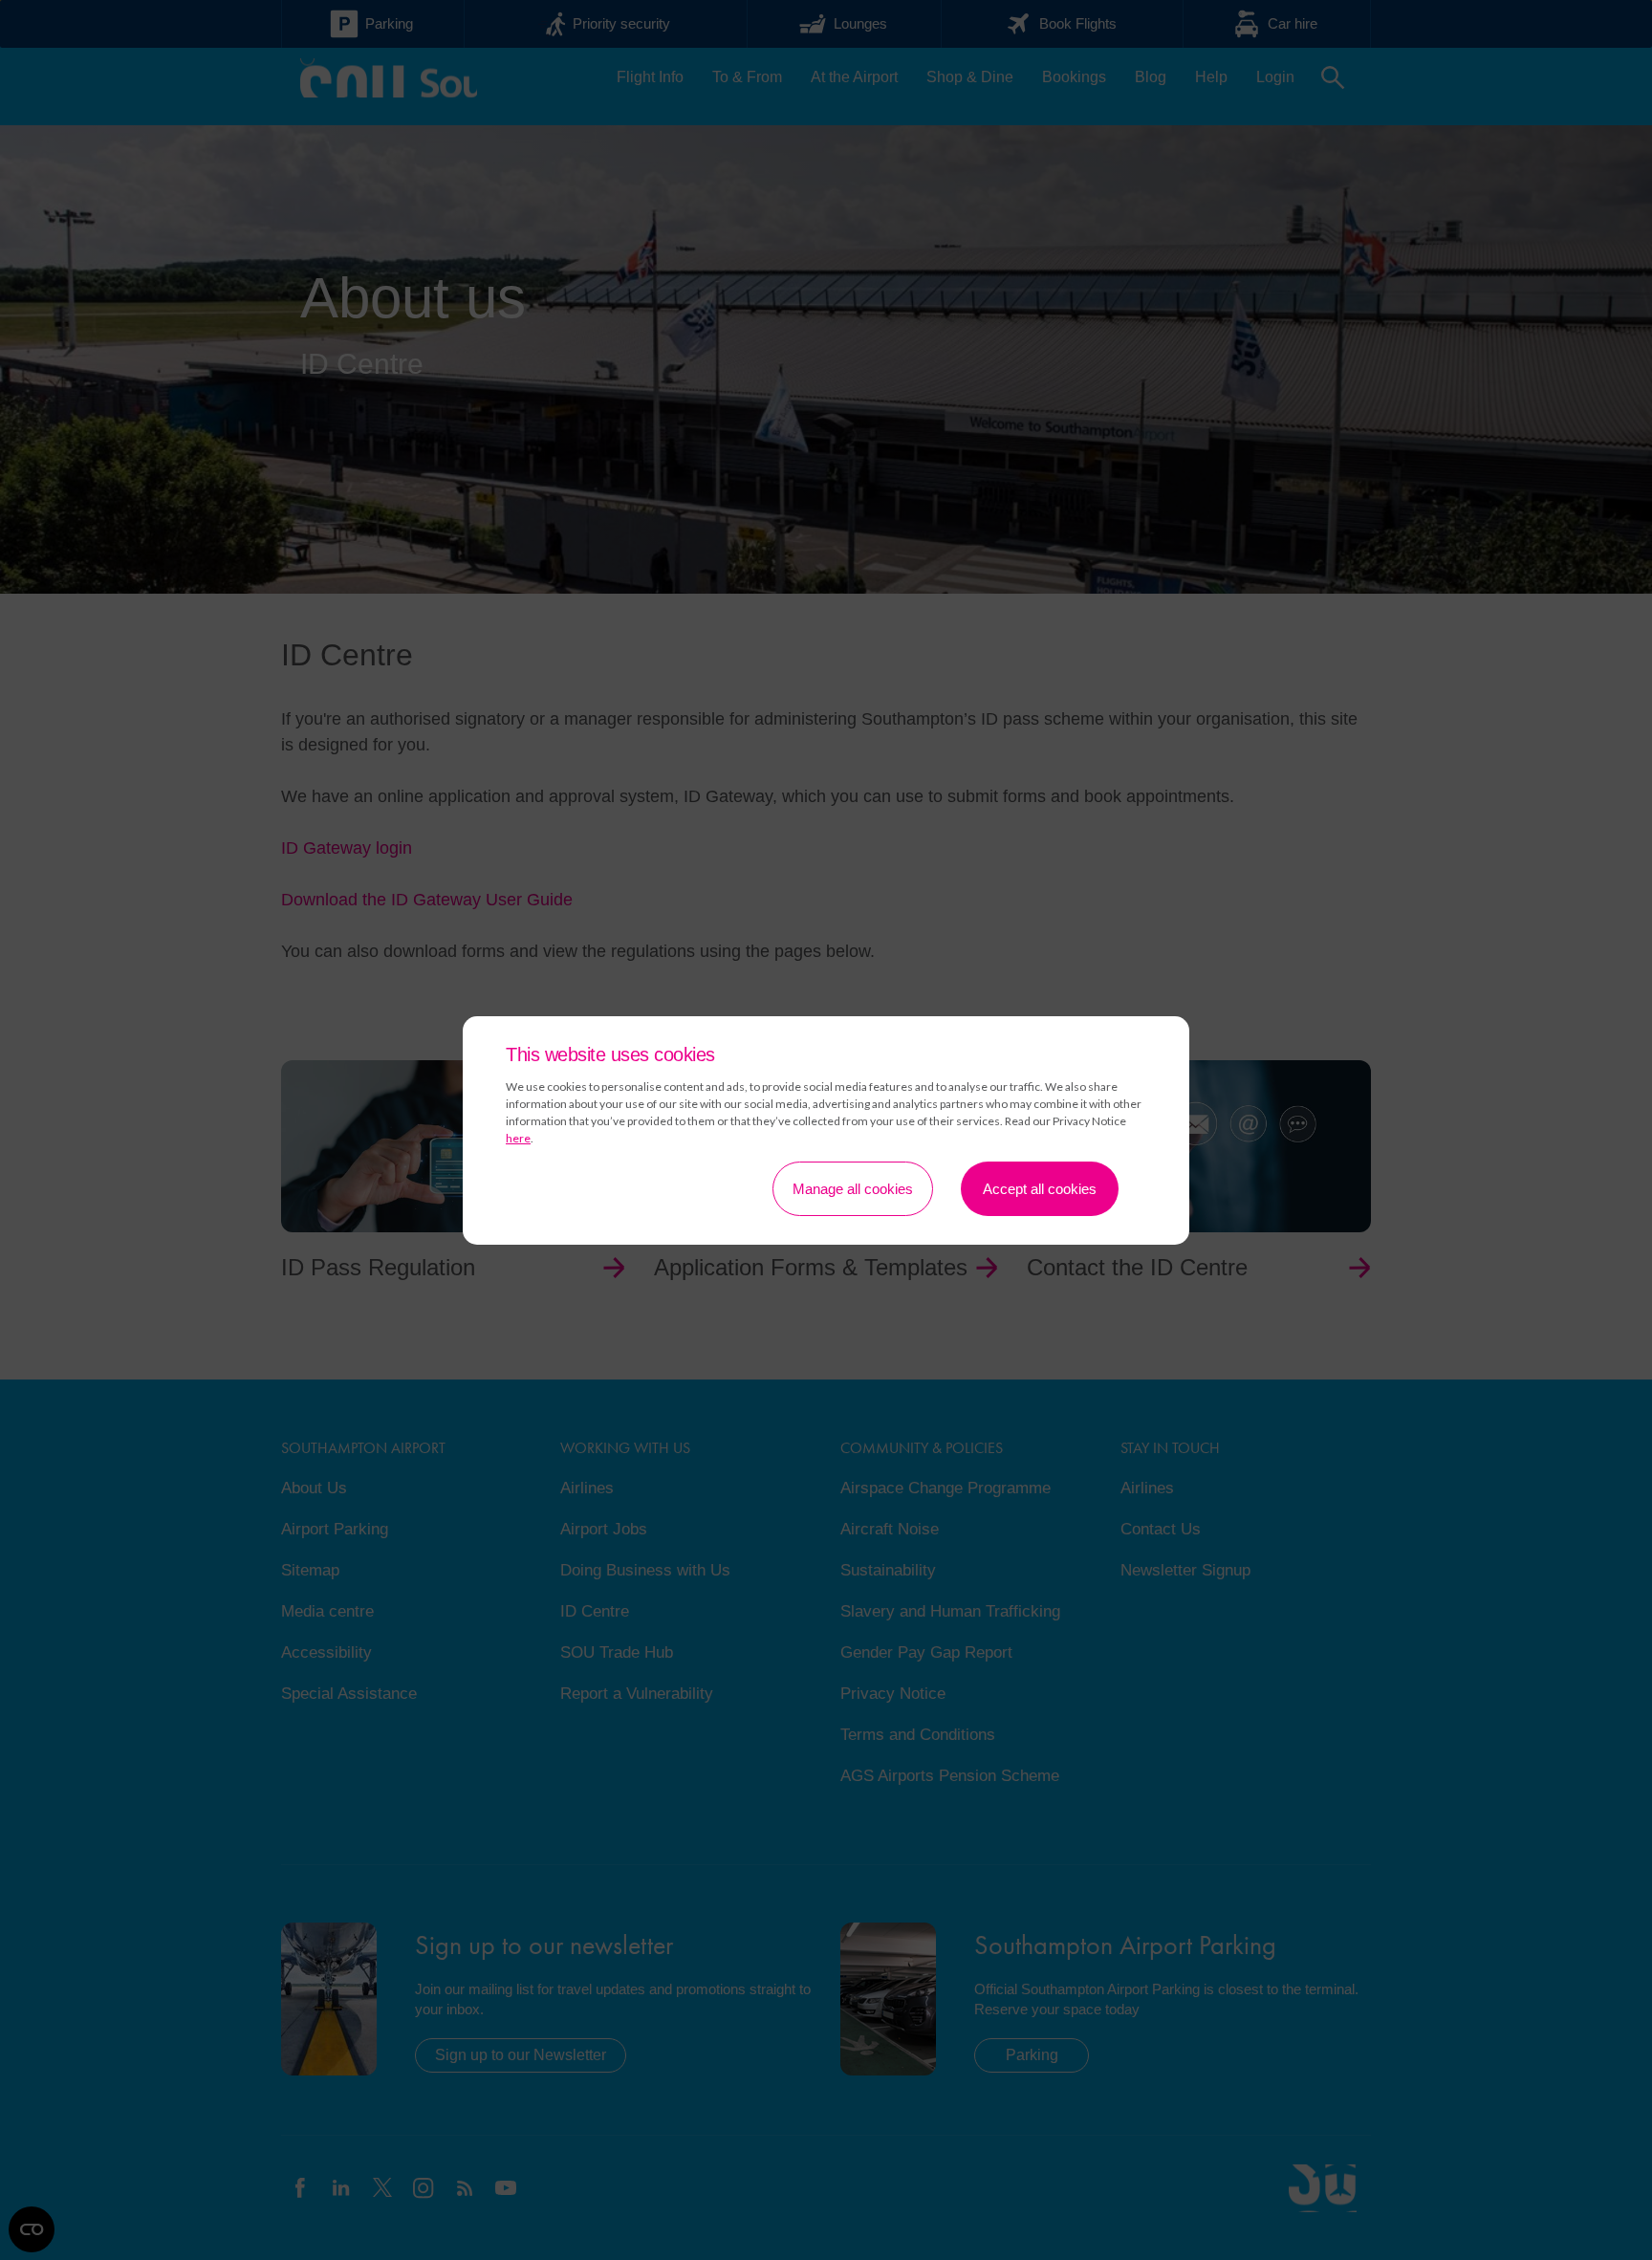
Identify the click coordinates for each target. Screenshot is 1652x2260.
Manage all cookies (853, 1189)
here (518, 1138)
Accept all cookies (1040, 1189)
